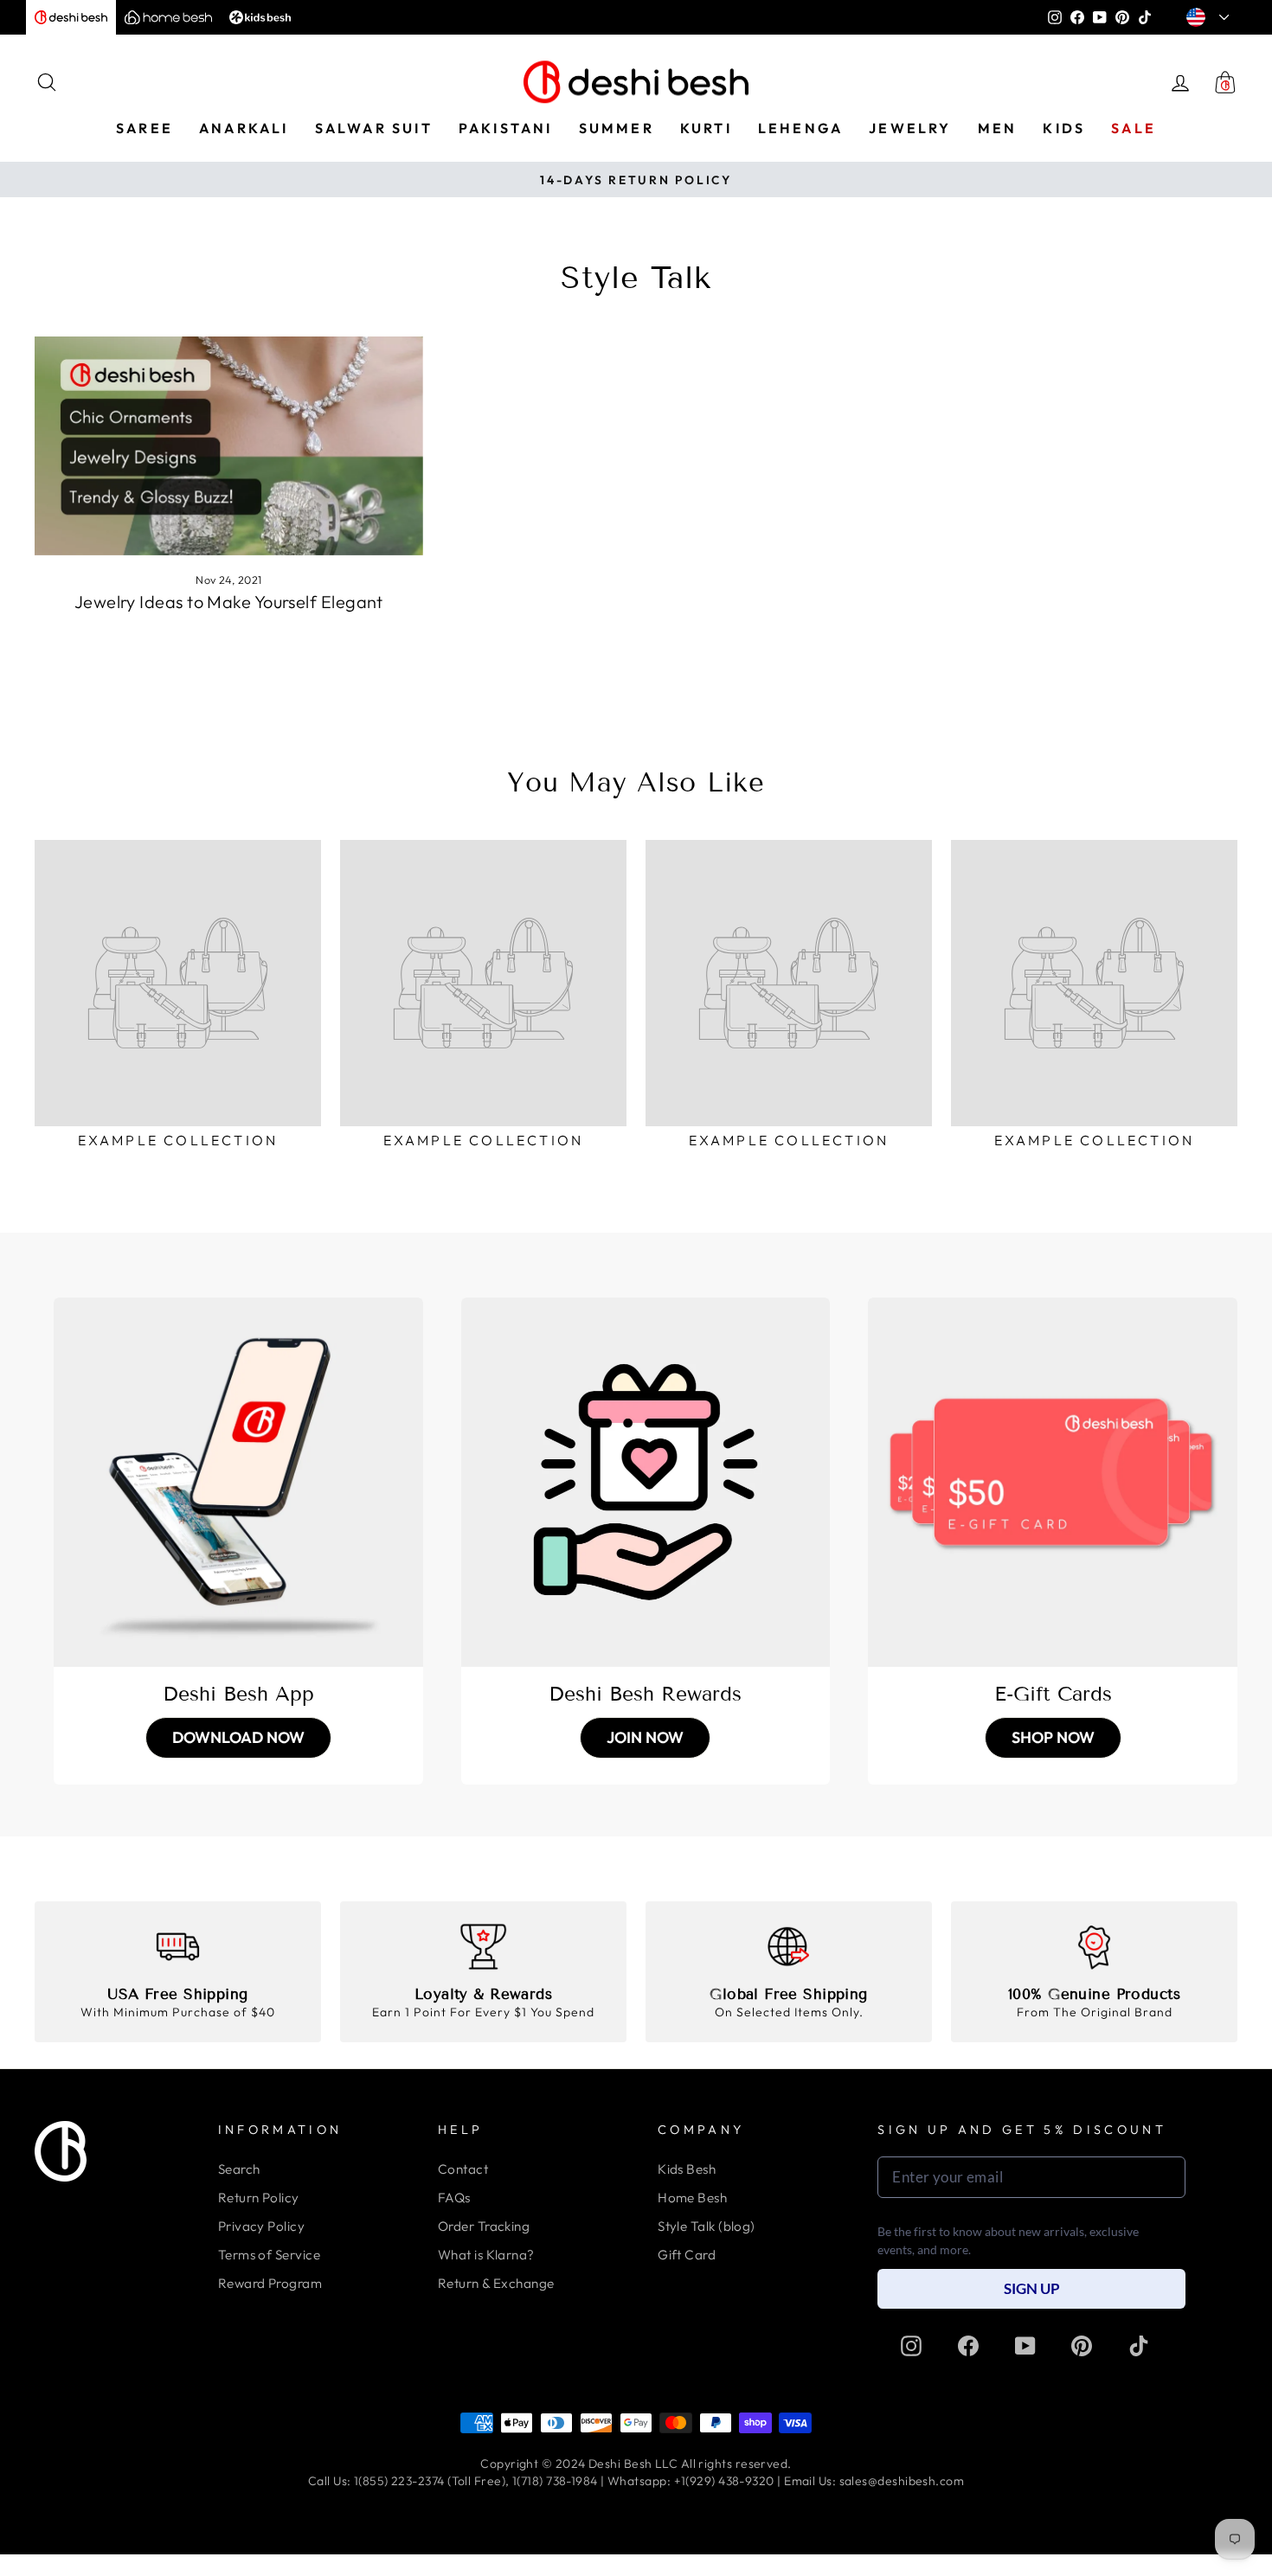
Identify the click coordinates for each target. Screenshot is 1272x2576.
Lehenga (800, 128)
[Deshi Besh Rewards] (646, 1482)
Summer (617, 128)
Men (998, 128)
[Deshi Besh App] (238, 1482)
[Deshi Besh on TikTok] (1139, 2345)
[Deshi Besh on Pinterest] (1082, 2345)
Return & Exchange (496, 2283)
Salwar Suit (374, 128)
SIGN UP (1032, 2288)
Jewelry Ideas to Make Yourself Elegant (229, 602)
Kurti (706, 128)
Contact (463, 2169)
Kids (1064, 128)
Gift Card (687, 2255)
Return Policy (259, 2198)
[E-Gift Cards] (1053, 1482)
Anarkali (244, 128)
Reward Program (270, 2283)
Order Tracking (484, 2226)
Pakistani (506, 128)
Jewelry (910, 128)
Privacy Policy (261, 2226)
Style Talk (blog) (707, 2226)
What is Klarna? (486, 2255)
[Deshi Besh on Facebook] (968, 2345)
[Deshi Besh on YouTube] (1025, 2345)
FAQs (454, 2198)
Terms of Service (269, 2255)
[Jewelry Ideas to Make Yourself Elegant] (229, 445)
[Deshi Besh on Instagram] (911, 2345)
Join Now (645, 1737)
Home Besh (692, 2198)
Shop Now (1053, 1737)
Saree (145, 128)
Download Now (238, 1737)
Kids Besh (687, 2169)
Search (239, 2169)
